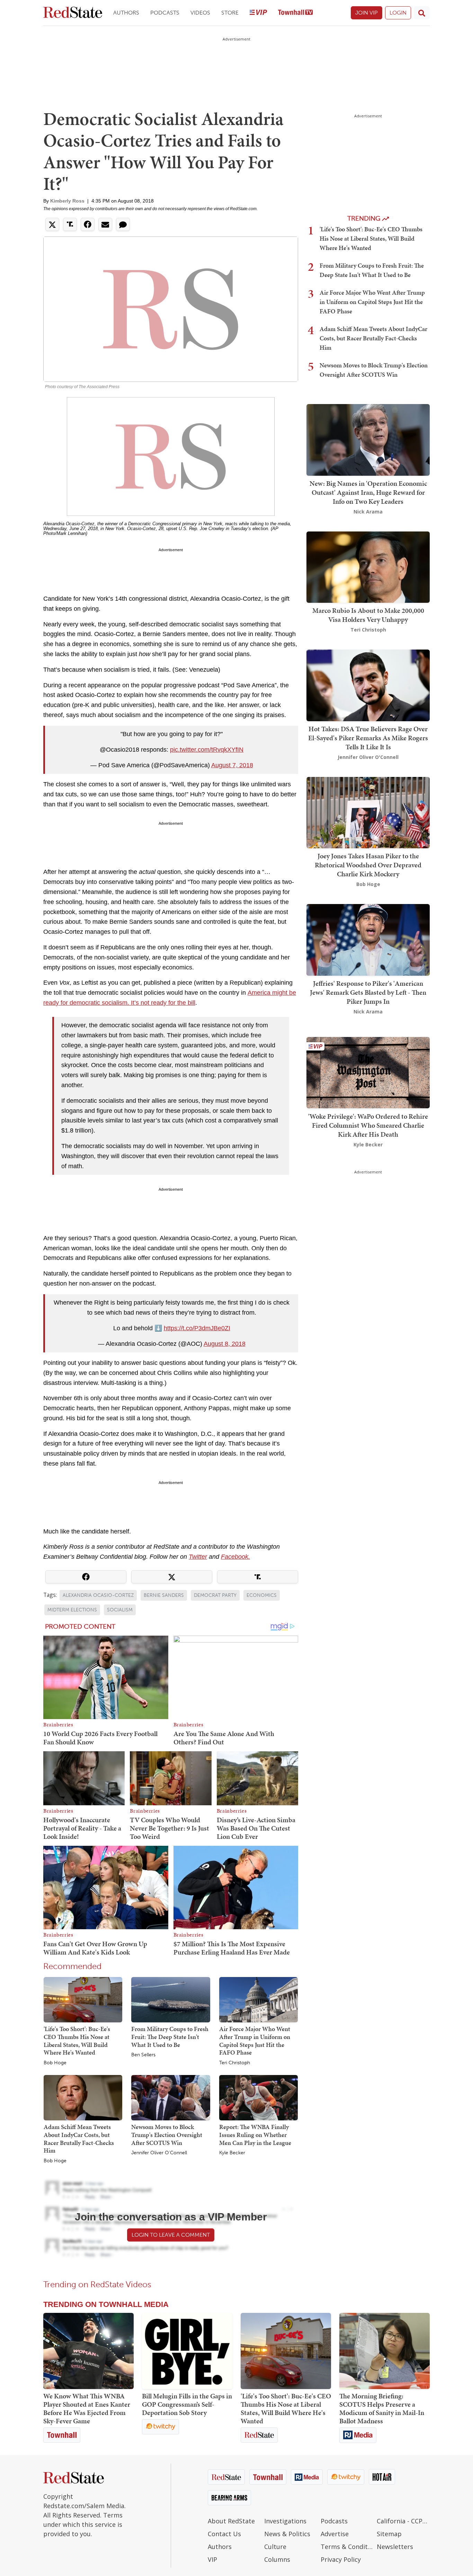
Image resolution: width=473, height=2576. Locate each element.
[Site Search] (422, 13)
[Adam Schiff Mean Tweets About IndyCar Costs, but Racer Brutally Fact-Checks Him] (83, 2097)
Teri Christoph (235, 2063)
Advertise (335, 2534)
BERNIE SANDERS (164, 1595)
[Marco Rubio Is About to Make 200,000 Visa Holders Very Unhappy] (368, 566)
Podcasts (165, 13)
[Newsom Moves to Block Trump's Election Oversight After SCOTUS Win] (171, 2097)
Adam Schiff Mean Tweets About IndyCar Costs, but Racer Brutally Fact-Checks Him (79, 2139)
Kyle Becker (232, 2153)
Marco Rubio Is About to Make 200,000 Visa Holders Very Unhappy (368, 615)
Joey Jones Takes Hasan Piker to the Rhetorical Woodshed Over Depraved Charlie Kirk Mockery (368, 865)
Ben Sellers (143, 2055)
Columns (277, 2559)
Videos (200, 13)
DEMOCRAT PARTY (215, 1595)
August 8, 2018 (225, 1344)
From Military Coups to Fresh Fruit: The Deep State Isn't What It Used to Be (170, 2037)
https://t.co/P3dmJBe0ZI (197, 1328)
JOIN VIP (367, 13)
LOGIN (398, 13)
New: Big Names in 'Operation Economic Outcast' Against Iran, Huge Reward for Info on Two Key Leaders (368, 492)
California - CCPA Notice (403, 2521)
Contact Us (224, 2534)
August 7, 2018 (232, 765)
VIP (212, 2559)
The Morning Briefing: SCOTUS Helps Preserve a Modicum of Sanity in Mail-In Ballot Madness (382, 2408)
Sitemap (389, 2534)
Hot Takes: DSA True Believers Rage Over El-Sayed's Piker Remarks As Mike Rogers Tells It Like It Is (368, 738)
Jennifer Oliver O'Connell (159, 2153)
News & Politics (287, 2534)
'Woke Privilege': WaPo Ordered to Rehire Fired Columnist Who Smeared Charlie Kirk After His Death (368, 1125)
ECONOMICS (262, 1595)
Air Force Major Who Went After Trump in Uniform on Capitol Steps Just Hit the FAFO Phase (255, 2041)
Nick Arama (368, 512)
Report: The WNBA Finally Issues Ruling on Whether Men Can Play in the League (255, 2135)
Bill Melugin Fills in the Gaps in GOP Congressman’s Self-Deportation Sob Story (187, 2404)
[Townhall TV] (295, 13)
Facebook (235, 1557)
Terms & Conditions (347, 2547)
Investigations (285, 2521)
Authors (126, 13)
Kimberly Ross (67, 201)
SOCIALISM (120, 1610)
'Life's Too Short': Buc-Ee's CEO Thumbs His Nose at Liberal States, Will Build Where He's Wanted (77, 2041)
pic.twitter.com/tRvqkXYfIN (207, 750)
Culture (275, 2547)
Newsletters (395, 2547)
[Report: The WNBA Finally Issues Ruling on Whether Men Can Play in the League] (258, 2097)
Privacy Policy (341, 2559)
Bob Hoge (55, 2063)
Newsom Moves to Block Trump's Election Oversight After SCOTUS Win (167, 2135)
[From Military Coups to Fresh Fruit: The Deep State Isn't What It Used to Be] (171, 1999)
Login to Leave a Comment (171, 2235)
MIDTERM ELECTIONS (72, 1610)
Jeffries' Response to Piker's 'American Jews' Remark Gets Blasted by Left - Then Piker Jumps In (368, 992)
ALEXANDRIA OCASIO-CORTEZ (98, 1595)
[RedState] (73, 13)
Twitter (198, 1557)
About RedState (231, 2521)
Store (230, 13)
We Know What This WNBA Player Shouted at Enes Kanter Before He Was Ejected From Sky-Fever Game (87, 2408)
